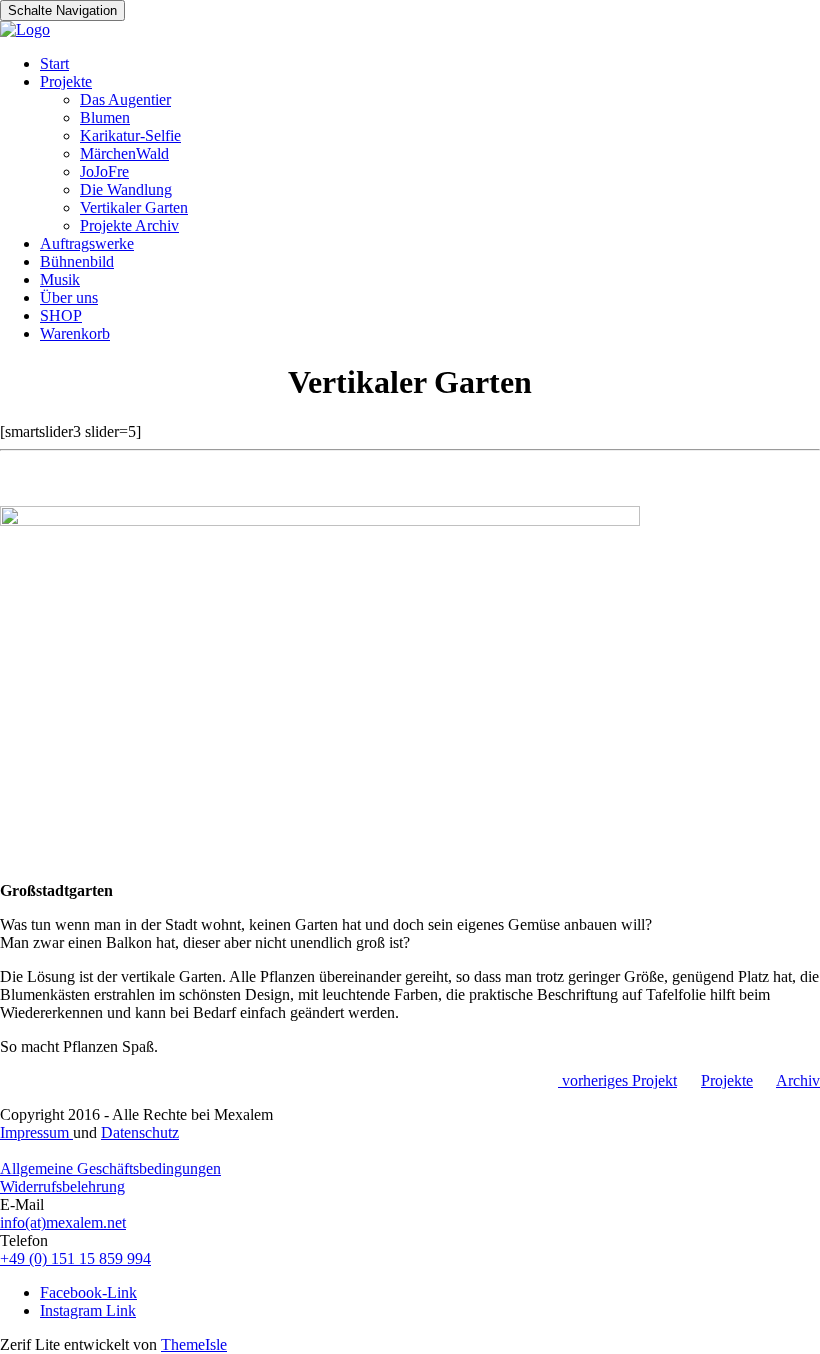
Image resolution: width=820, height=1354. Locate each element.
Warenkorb (75, 333)
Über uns (69, 297)
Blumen (105, 117)
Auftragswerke (87, 243)
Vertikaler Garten (134, 207)
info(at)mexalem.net (63, 1222)
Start (54, 63)
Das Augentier (125, 99)
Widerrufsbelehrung (62, 1186)
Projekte (66, 81)
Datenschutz (140, 1132)
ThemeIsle (194, 1344)
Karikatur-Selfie (130, 135)
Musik (60, 279)
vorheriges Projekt (617, 1080)
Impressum (36, 1132)
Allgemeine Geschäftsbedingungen (110, 1168)
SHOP (61, 315)
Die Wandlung (126, 189)
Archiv (798, 1080)
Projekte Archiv (129, 225)
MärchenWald (124, 153)
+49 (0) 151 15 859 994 (75, 1258)
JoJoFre (104, 171)
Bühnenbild (77, 261)
